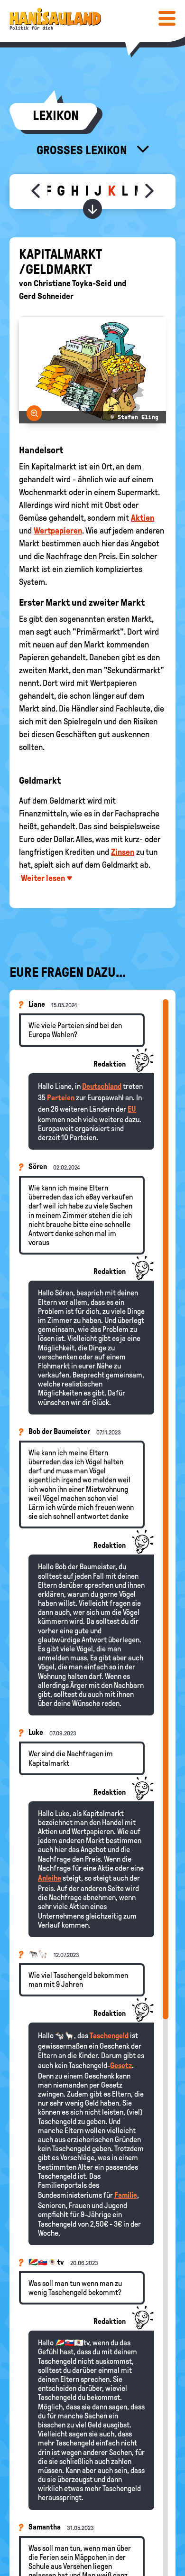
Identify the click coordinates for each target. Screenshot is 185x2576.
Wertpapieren (58, 531)
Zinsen (123, 852)
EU (132, 1109)
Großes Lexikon (83, 150)
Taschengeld (109, 2036)
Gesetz (121, 2065)
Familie (126, 2195)
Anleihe (50, 1878)
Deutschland (102, 1086)
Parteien (61, 1098)
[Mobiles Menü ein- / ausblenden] (167, 18)
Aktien (143, 518)
